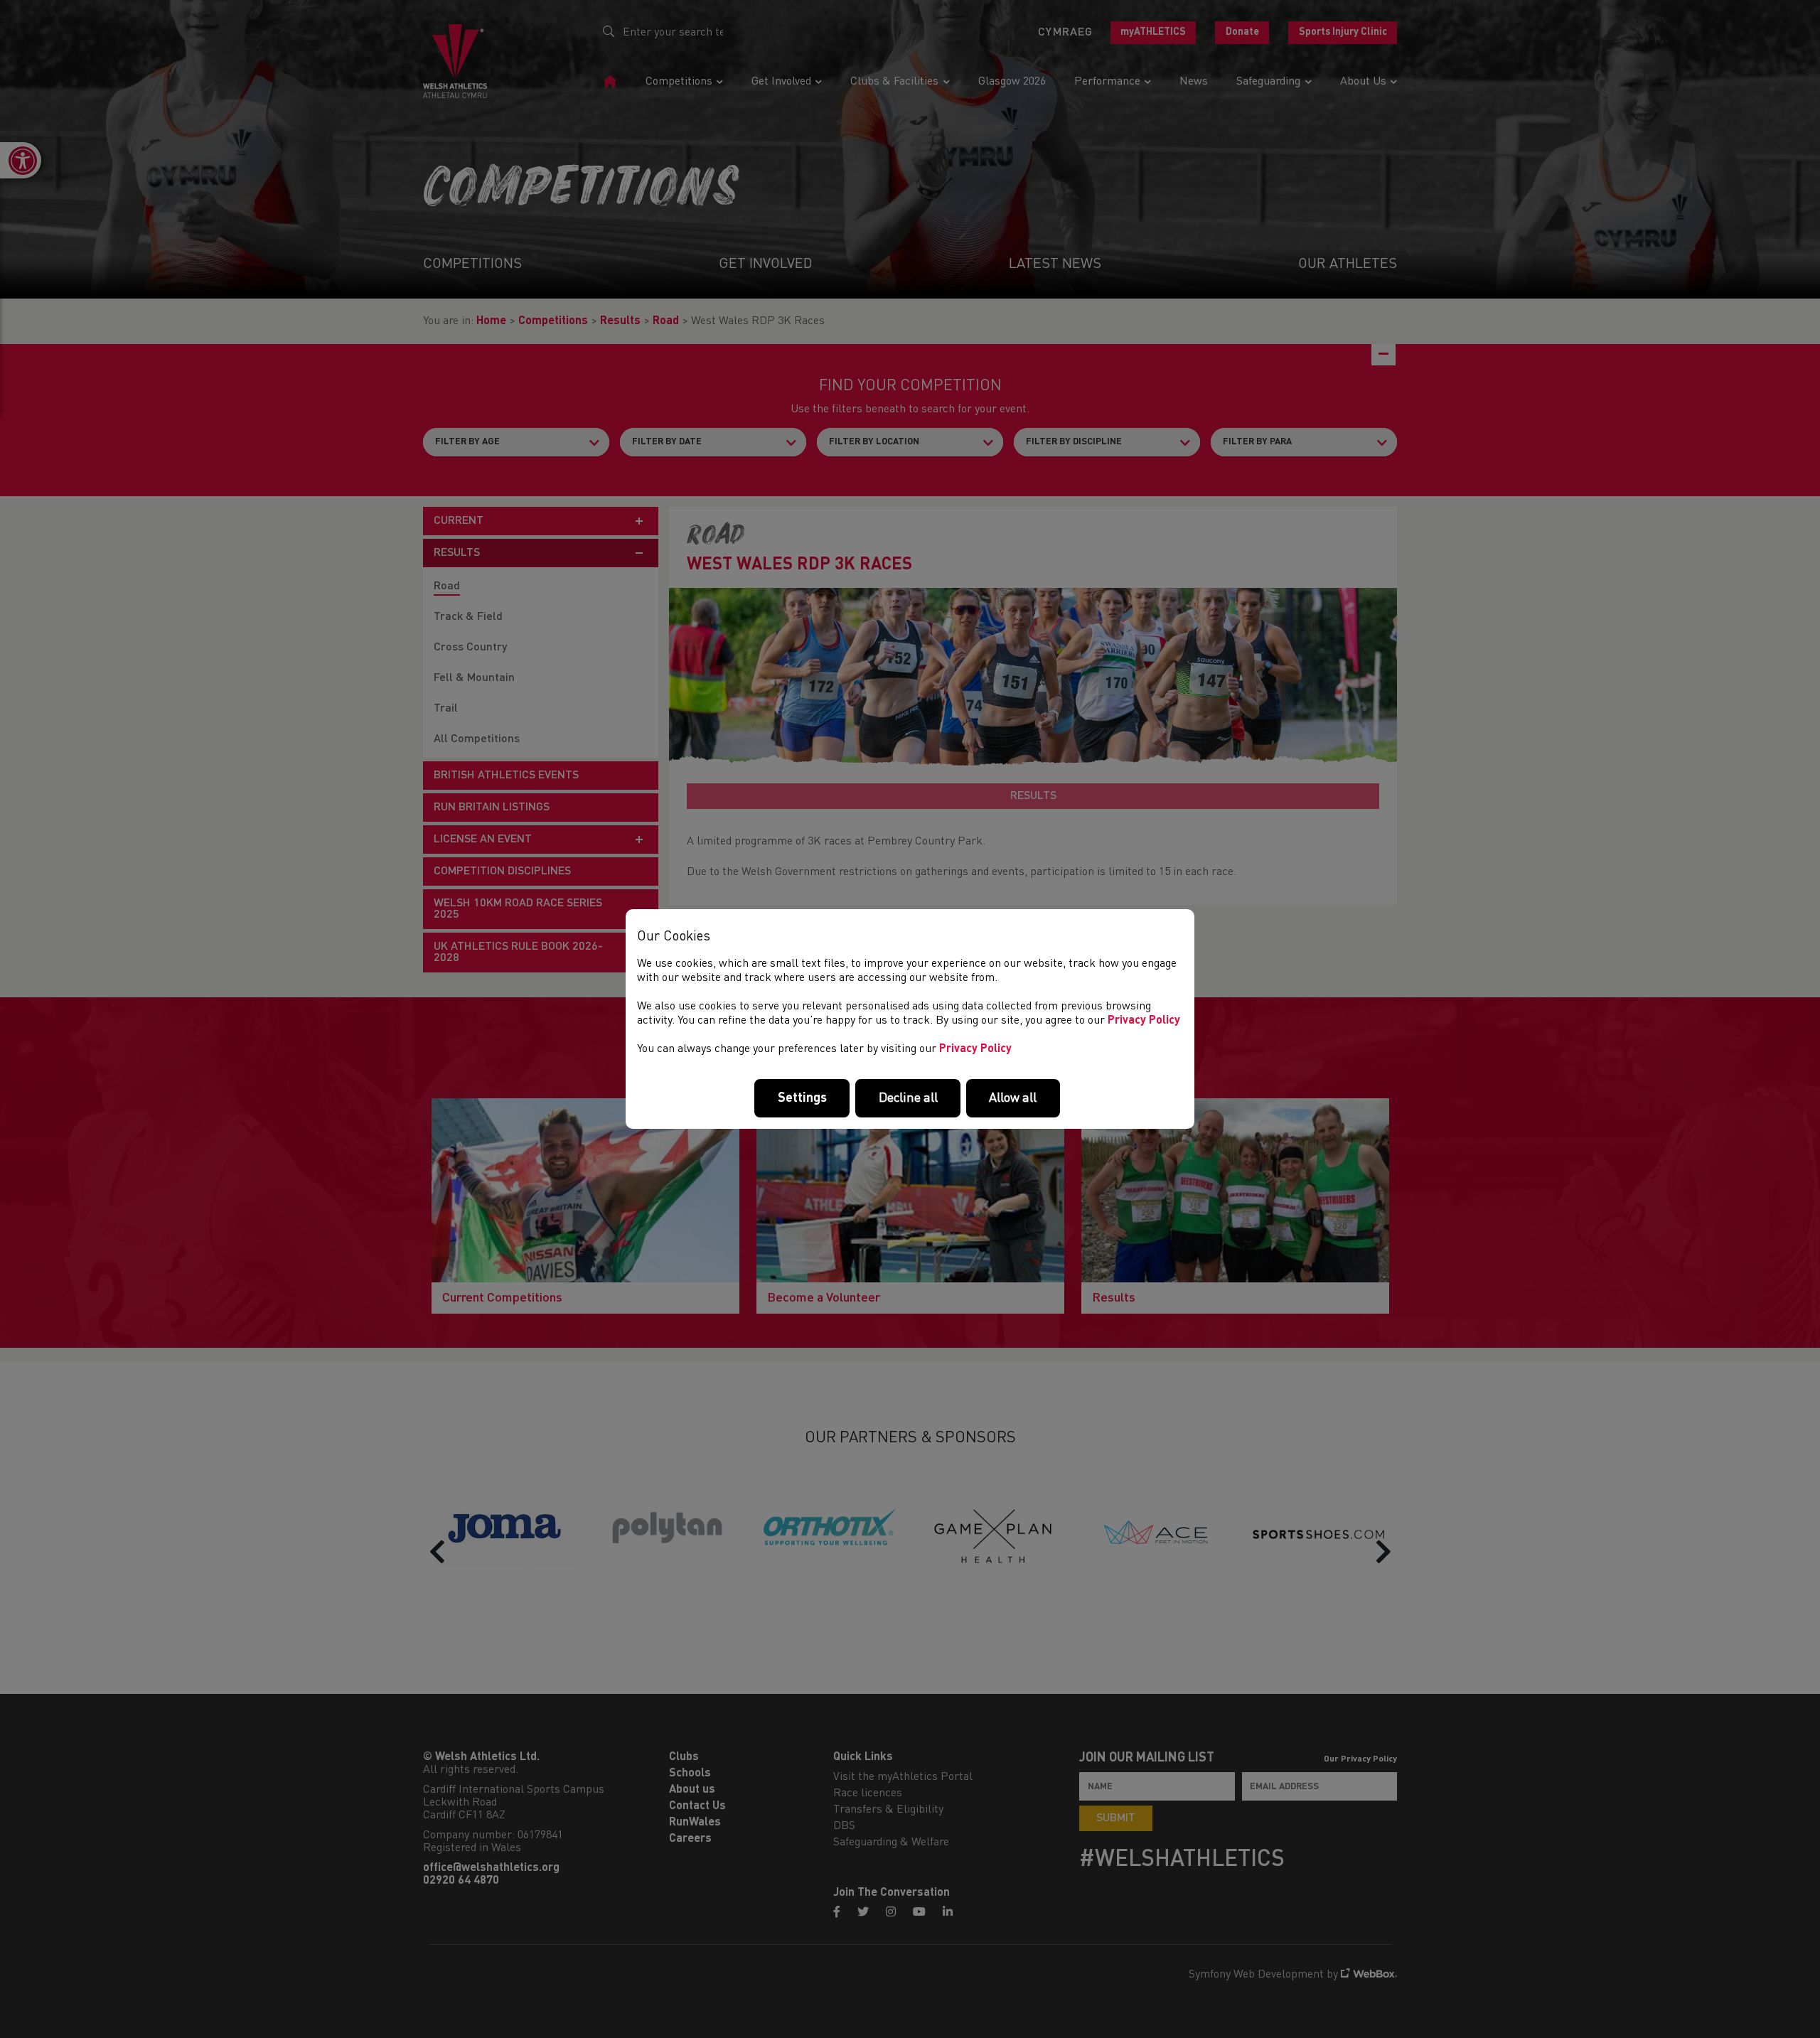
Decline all (908, 1098)
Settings (802, 1098)
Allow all (1013, 1098)
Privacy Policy (1144, 1021)
